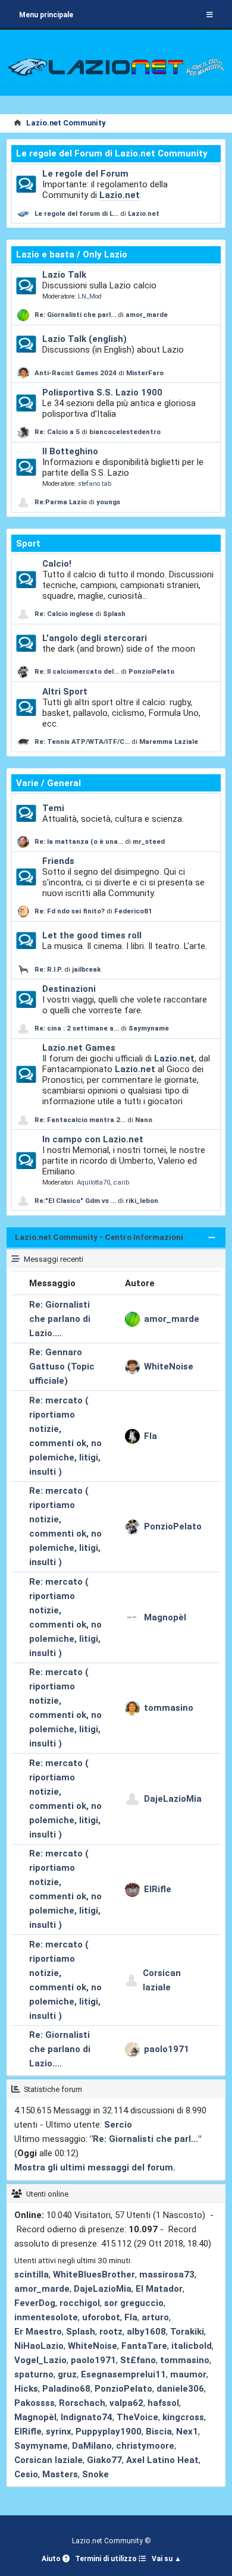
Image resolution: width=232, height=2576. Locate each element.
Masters (60, 2474)
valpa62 (126, 2403)
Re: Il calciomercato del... (77, 671)
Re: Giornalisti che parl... (75, 315)
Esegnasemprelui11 (123, 2374)
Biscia (159, 2432)
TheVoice (137, 2417)
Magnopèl (165, 1617)
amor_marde (147, 315)
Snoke (95, 2474)
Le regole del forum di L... (76, 213)
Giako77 (104, 2460)
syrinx (59, 2432)
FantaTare (144, 2346)
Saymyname (149, 1028)
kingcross (183, 2417)
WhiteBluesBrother (94, 2275)
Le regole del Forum (85, 174)
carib (121, 1182)
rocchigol (80, 2303)
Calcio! (57, 564)
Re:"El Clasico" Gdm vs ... (75, 1201)
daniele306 (180, 2389)
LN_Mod (90, 296)
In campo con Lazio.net (93, 1139)
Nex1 (187, 2432)
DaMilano (92, 2446)
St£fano (138, 2360)
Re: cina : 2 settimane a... (77, 1028)
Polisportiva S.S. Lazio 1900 (102, 392)
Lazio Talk (64, 275)
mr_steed (149, 841)
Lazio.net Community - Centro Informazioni (99, 1237)
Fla (151, 1436)
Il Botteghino (70, 451)
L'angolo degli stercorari (95, 638)
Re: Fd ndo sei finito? (70, 911)
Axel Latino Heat (162, 2460)
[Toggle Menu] (210, 15)
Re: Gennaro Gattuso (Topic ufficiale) (62, 1366)
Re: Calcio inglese (64, 614)
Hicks (26, 2389)
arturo (155, 2317)
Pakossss (35, 2403)
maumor (188, 2374)
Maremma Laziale (169, 742)
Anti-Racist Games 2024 (76, 373)
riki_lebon (142, 1201)
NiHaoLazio (39, 2346)
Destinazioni (69, 989)
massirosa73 (167, 2275)
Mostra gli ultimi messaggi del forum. (95, 2167)
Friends (58, 861)
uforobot (101, 2317)
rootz (111, 2332)
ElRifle (158, 1889)
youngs (108, 502)
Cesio (26, 2474)
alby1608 (146, 2332)
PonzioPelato (151, 671)
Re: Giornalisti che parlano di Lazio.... (60, 1319)
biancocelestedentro (125, 432)
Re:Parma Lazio (62, 502)
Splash (114, 614)
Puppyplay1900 (109, 2432)
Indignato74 (87, 2417)
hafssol (163, 2403)
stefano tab (95, 484)
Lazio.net (120, 195)
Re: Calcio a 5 (57, 432)
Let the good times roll (92, 935)
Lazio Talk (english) (84, 339)
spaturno (34, 2374)
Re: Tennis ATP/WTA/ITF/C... (82, 742)
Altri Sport (65, 692)
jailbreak (87, 969)
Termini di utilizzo (107, 2559)
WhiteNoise (169, 1366)
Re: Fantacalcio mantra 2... (80, 1120)
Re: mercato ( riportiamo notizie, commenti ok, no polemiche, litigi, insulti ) (65, 1436)
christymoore (145, 2446)
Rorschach (82, 2403)
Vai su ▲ (167, 2559)
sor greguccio (134, 2303)
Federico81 (133, 911)
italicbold (192, 2346)
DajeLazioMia (173, 1799)
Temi (53, 808)
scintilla (32, 2275)
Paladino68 (66, 2389)
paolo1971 (167, 2049)
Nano (144, 1120)
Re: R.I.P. (49, 969)
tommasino (169, 1708)
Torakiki (187, 2332)
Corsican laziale (162, 1980)
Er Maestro (38, 2332)
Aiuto (52, 2559)
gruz (67, 2374)
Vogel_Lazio (40, 2360)
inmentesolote (46, 2317)
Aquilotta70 (93, 1182)
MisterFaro (145, 373)
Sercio (118, 2125)
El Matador (159, 2289)
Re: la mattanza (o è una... (79, 841)
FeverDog (35, 2303)
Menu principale (46, 15)
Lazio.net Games (79, 1048)
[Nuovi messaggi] (26, 184)
